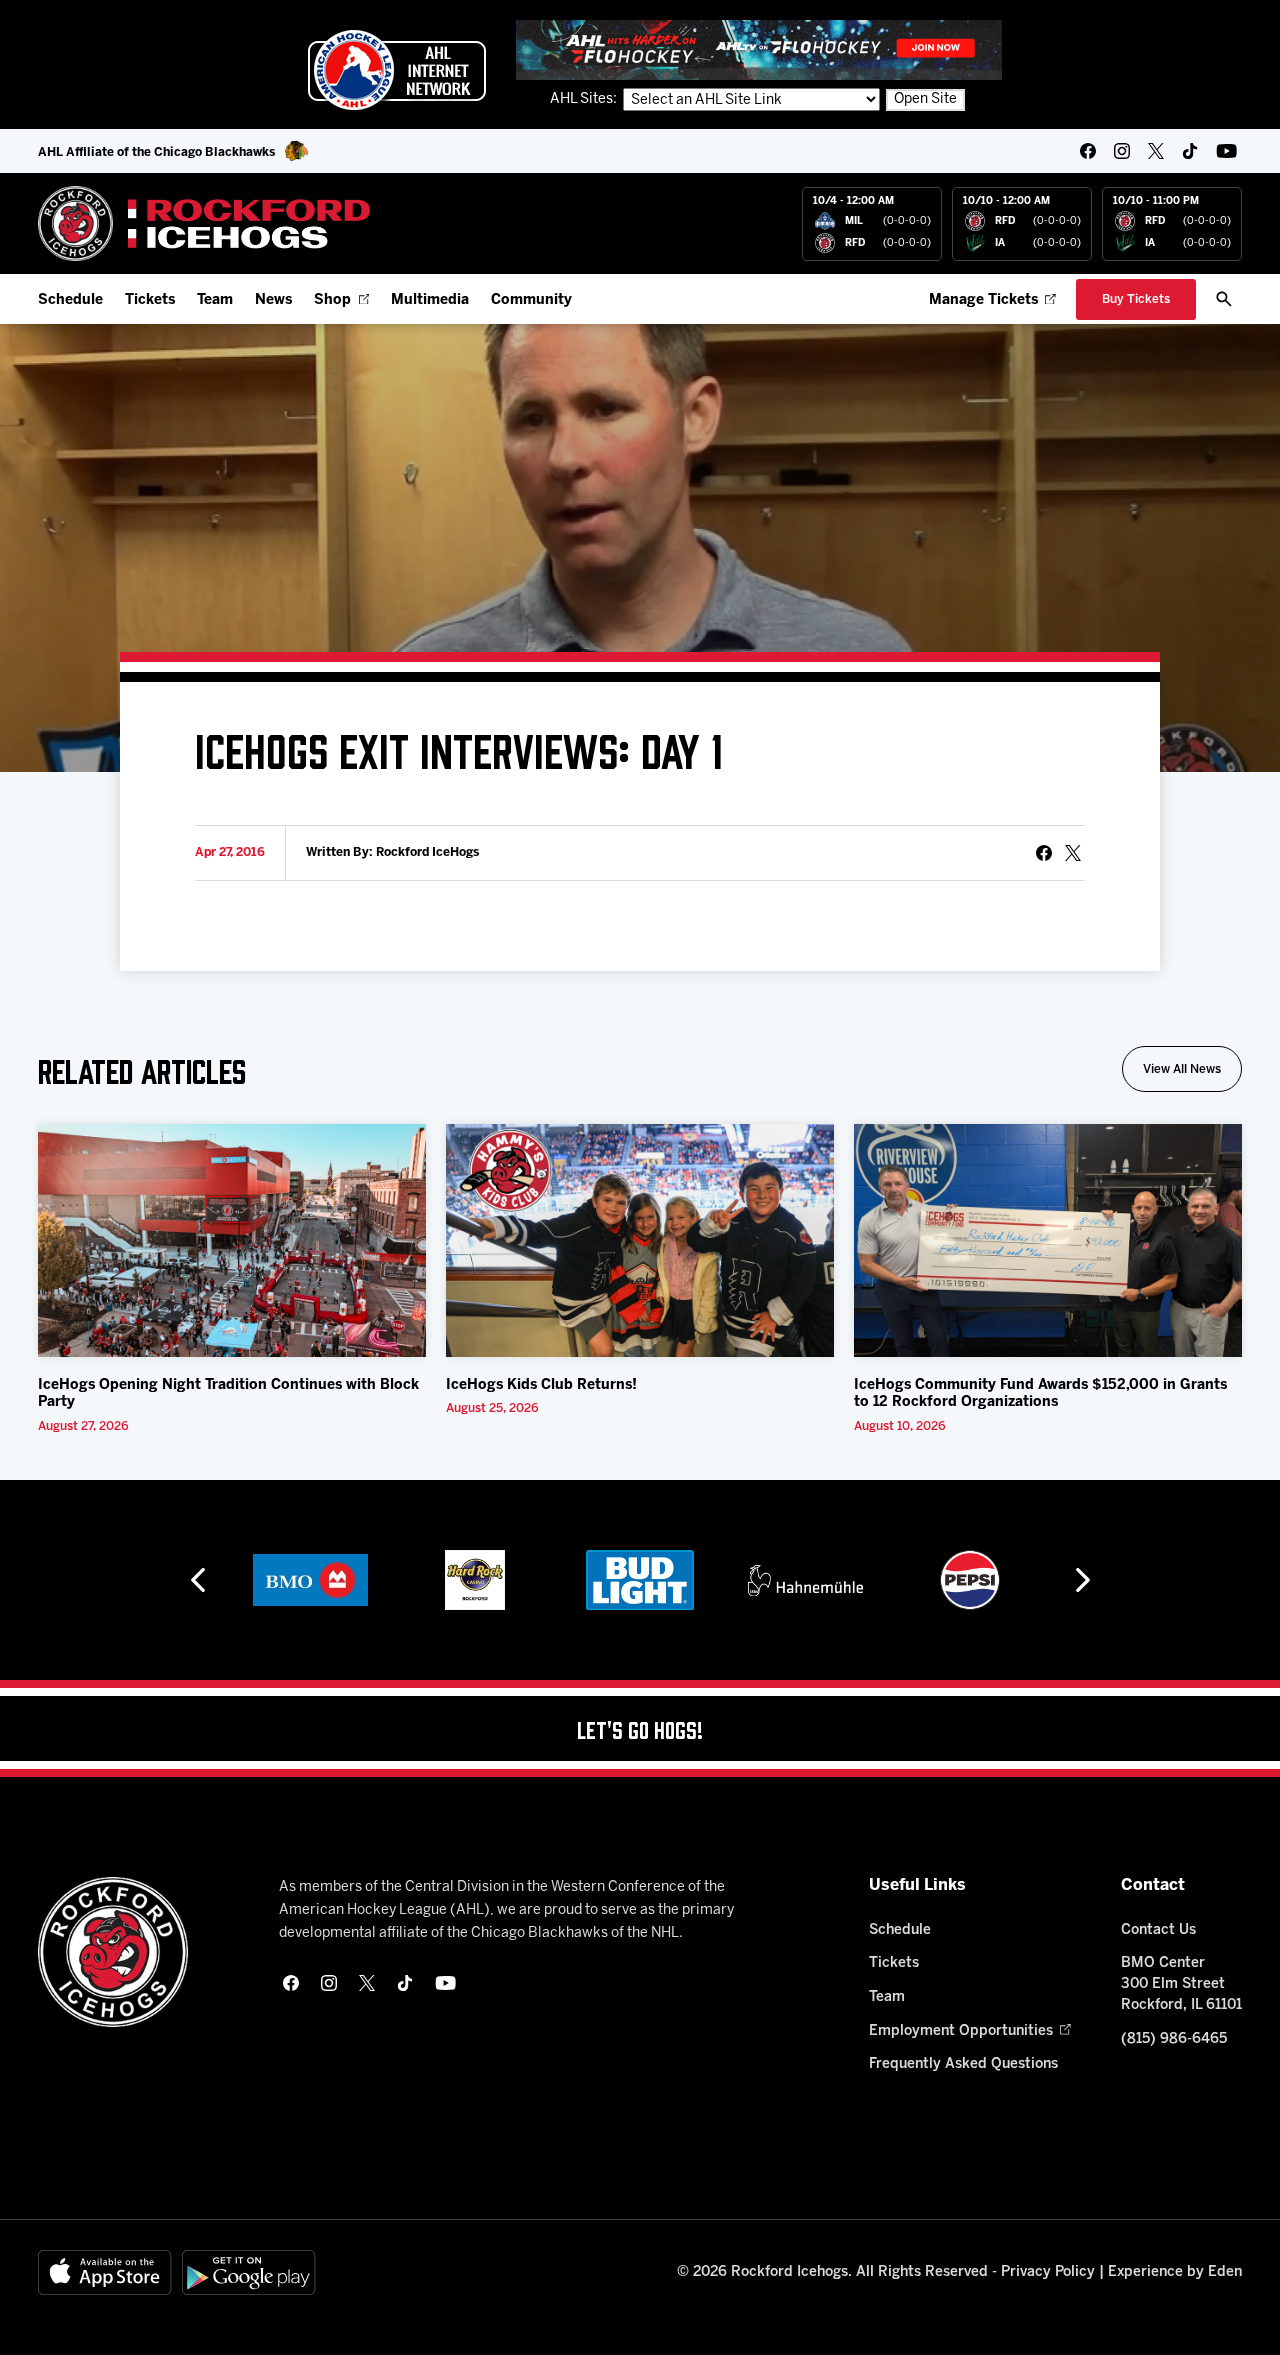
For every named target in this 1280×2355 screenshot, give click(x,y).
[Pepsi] (970, 1580)
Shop (332, 300)
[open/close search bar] (1224, 299)
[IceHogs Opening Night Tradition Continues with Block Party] (232, 1240)
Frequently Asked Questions (963, 2064)
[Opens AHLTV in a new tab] (759, 49)
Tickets (150, 300)
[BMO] (310, 1580)
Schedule (70, 300)
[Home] (204, 223)
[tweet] (1073, 853)
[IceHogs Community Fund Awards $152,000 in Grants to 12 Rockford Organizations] (1048, 1240)
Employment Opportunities (961, 2031)
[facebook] (1088, 151)
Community (531, 300)
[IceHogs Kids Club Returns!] (640, 1240)
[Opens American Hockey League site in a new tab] (397, 70)
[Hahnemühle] (805, 1580)
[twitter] (1156, 151)
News (273, 300)
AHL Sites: (585, 99)
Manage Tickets (983, 300)
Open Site (925, 99)
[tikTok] (1190, 151)
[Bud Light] (639, 1580)
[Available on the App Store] (105, 2272)
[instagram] (1122, 151)
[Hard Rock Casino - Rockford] (475, 1580)
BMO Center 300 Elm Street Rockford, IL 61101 (1181, 1984)
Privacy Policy (1048, 2272)
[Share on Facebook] (1044, 853)
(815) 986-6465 (1174, 2039)
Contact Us (1158, 1930)
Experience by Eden (1175, 2272)
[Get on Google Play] (249, 2272)
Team (215, 300)
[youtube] (1226, 151)
